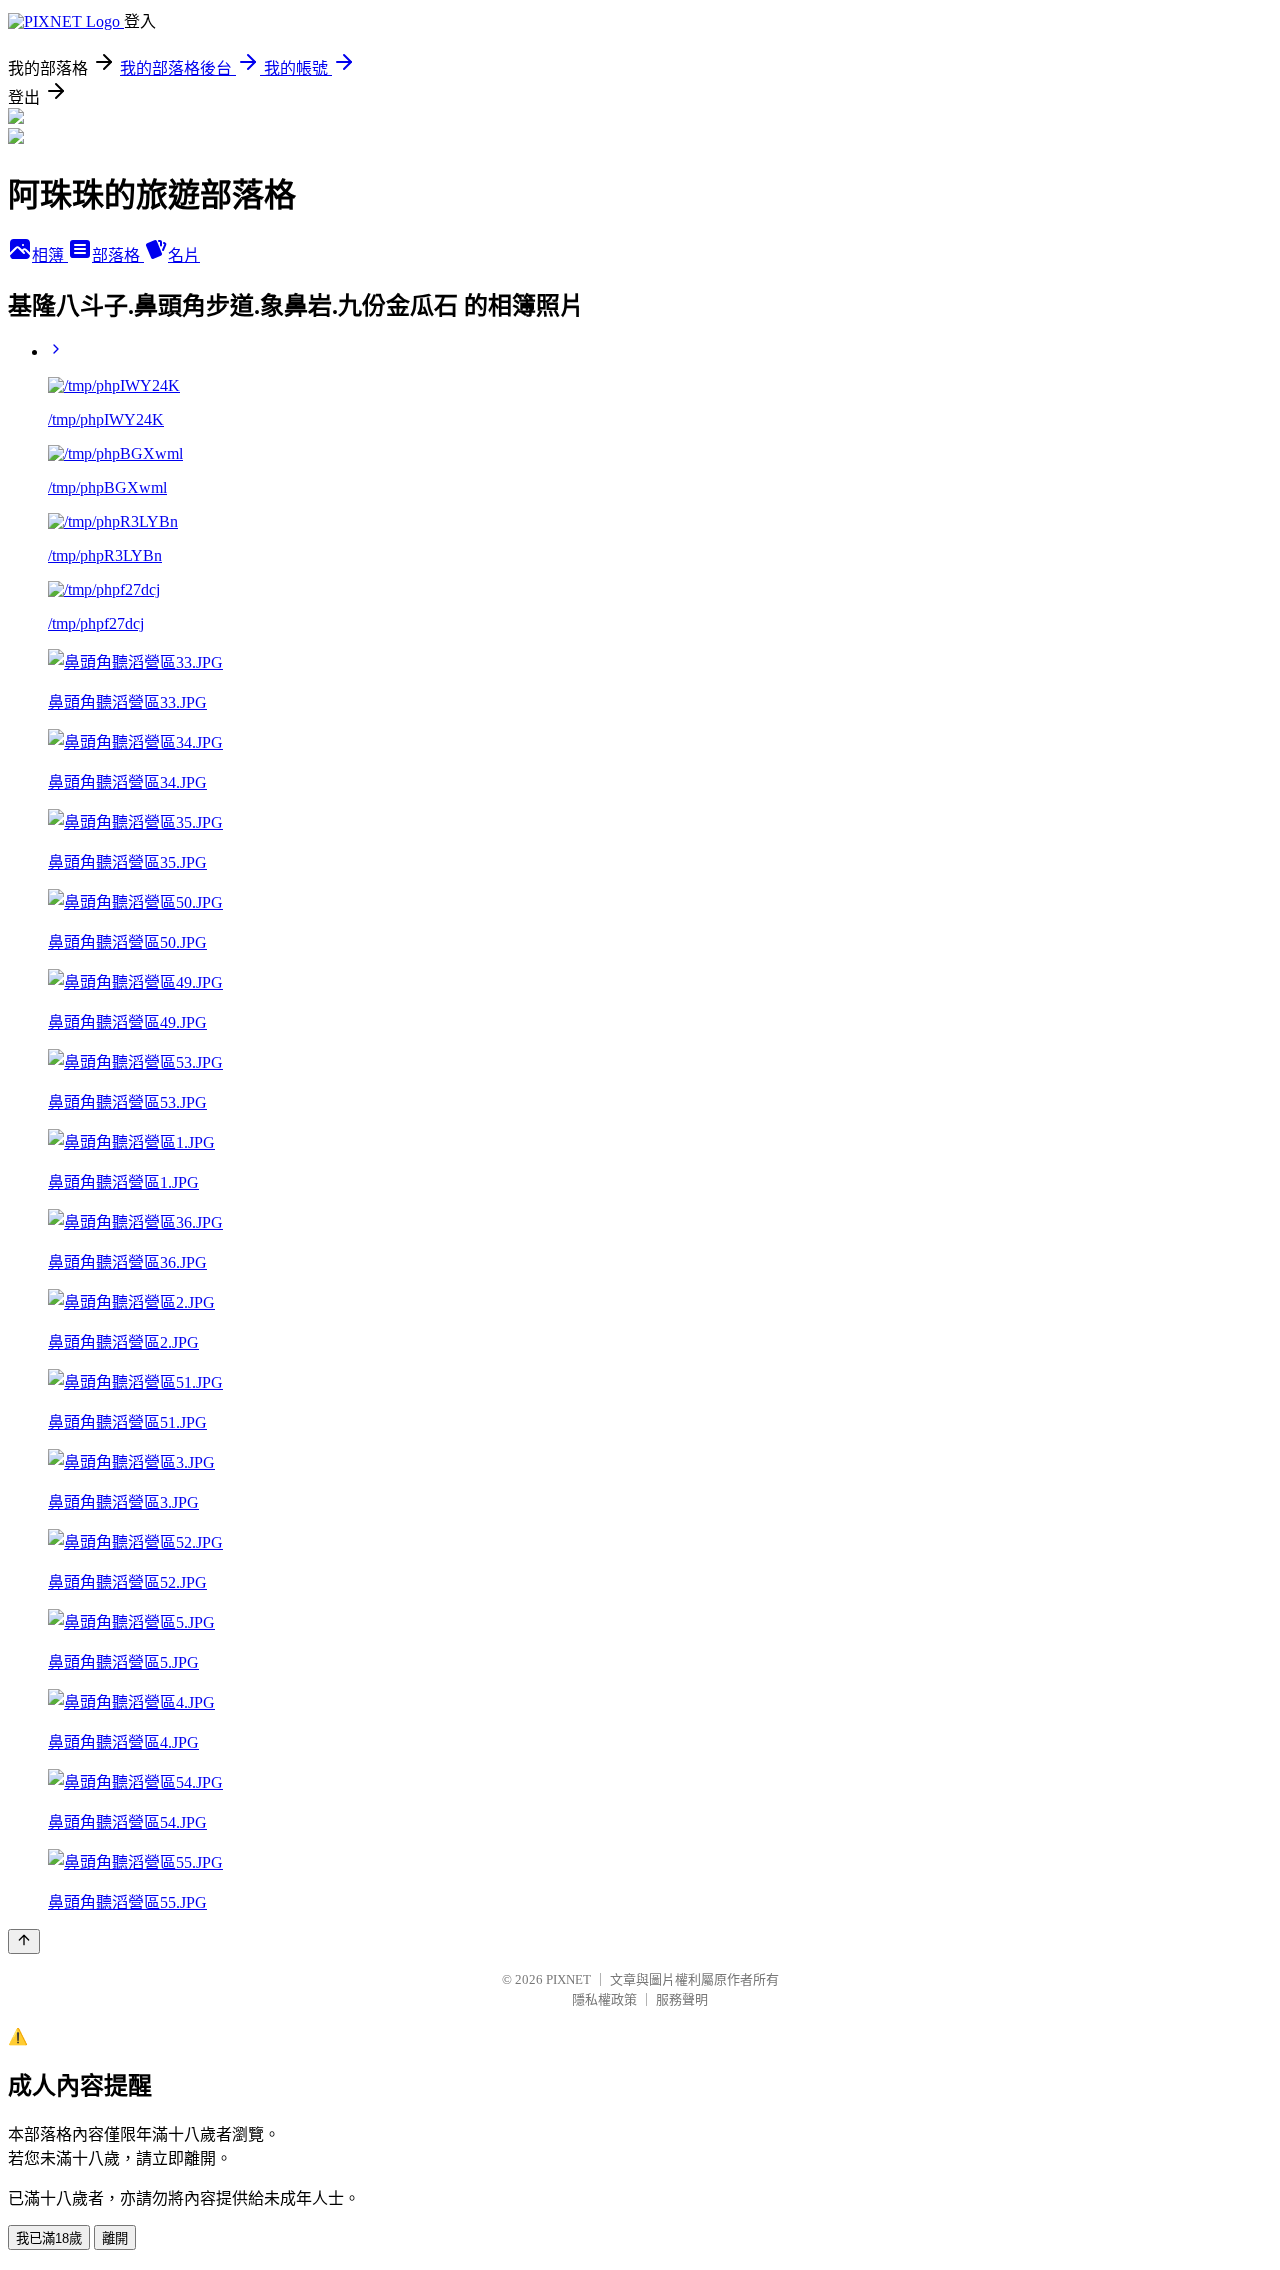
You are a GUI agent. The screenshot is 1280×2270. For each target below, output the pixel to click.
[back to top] (24, 1941)
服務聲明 (682, 1999)
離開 (115, 2238)
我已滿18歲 (49, 2238)
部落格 (118, 255)
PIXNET (568, 1979)
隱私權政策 (604, 1999)
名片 (184, 255)
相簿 (50, 255)
